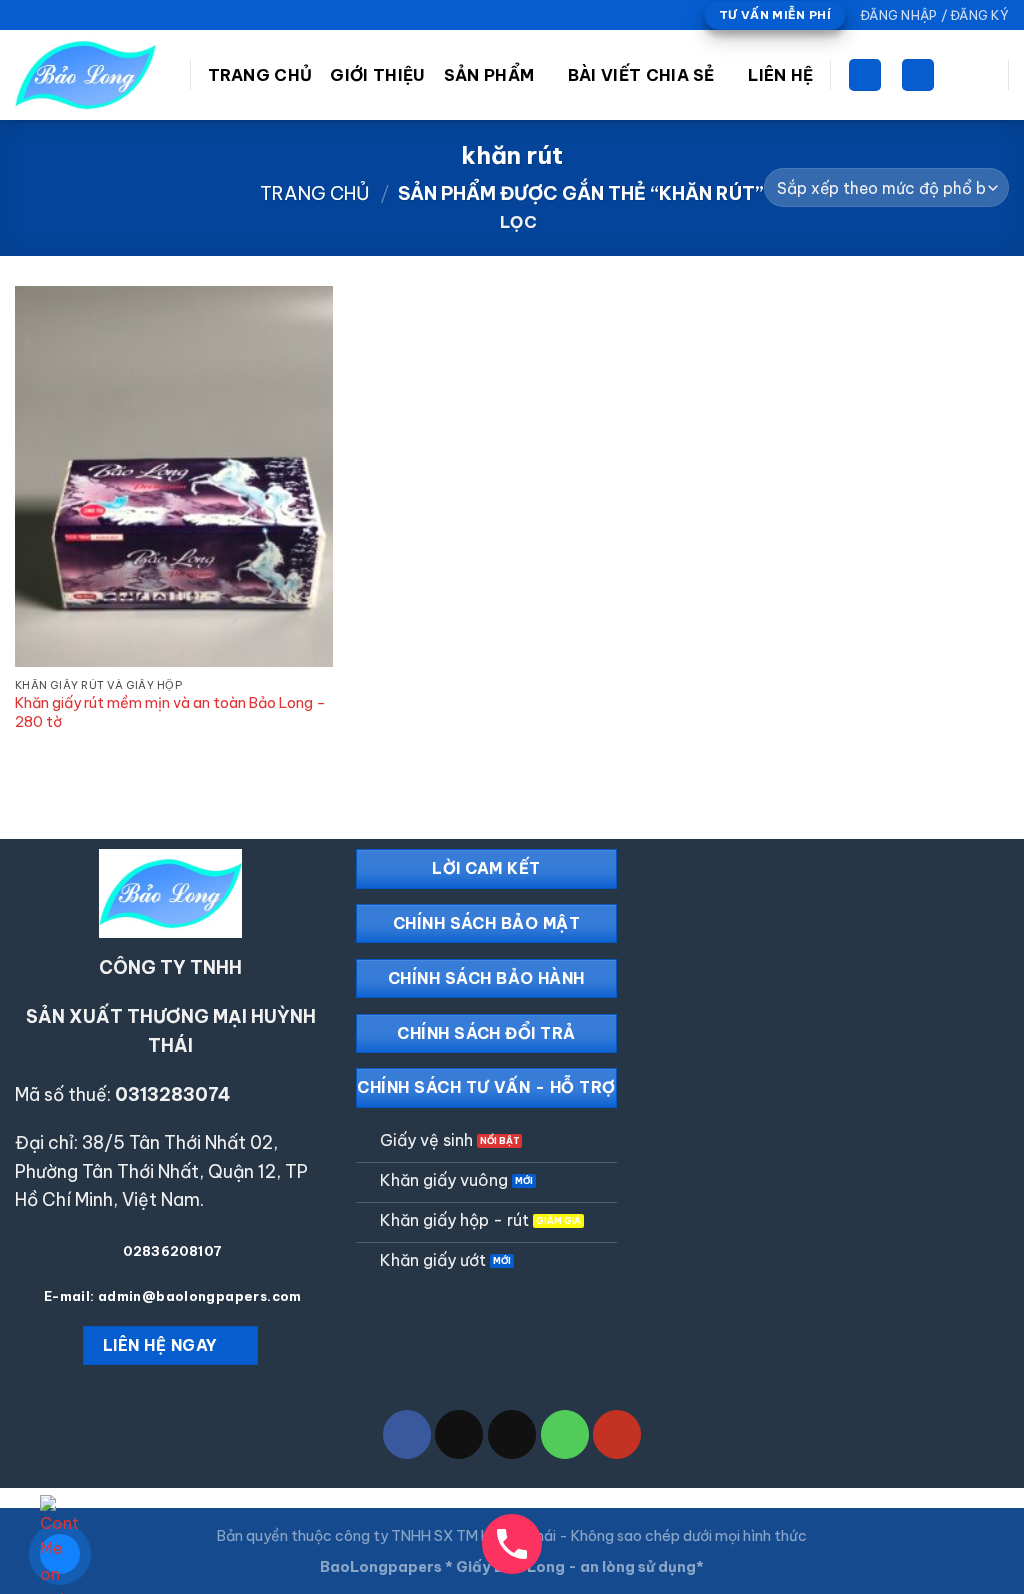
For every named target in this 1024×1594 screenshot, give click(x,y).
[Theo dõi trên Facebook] (25, 15)
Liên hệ (780, 75)
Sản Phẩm (489, 75)
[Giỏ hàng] (865, 75)
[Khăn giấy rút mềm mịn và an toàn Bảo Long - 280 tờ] (174, 477)
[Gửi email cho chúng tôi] (63, 15)
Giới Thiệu (377, 75)
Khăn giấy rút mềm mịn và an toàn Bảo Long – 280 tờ (170, 712)
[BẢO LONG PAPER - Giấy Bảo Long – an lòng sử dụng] (87, 75)
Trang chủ (315, 193)
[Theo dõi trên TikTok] (44, 15)
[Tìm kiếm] (918, 75)
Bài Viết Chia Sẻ (641, 75)
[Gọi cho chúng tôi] (82, 15)
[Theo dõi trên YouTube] (101, 15)
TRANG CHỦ (260, 75)
